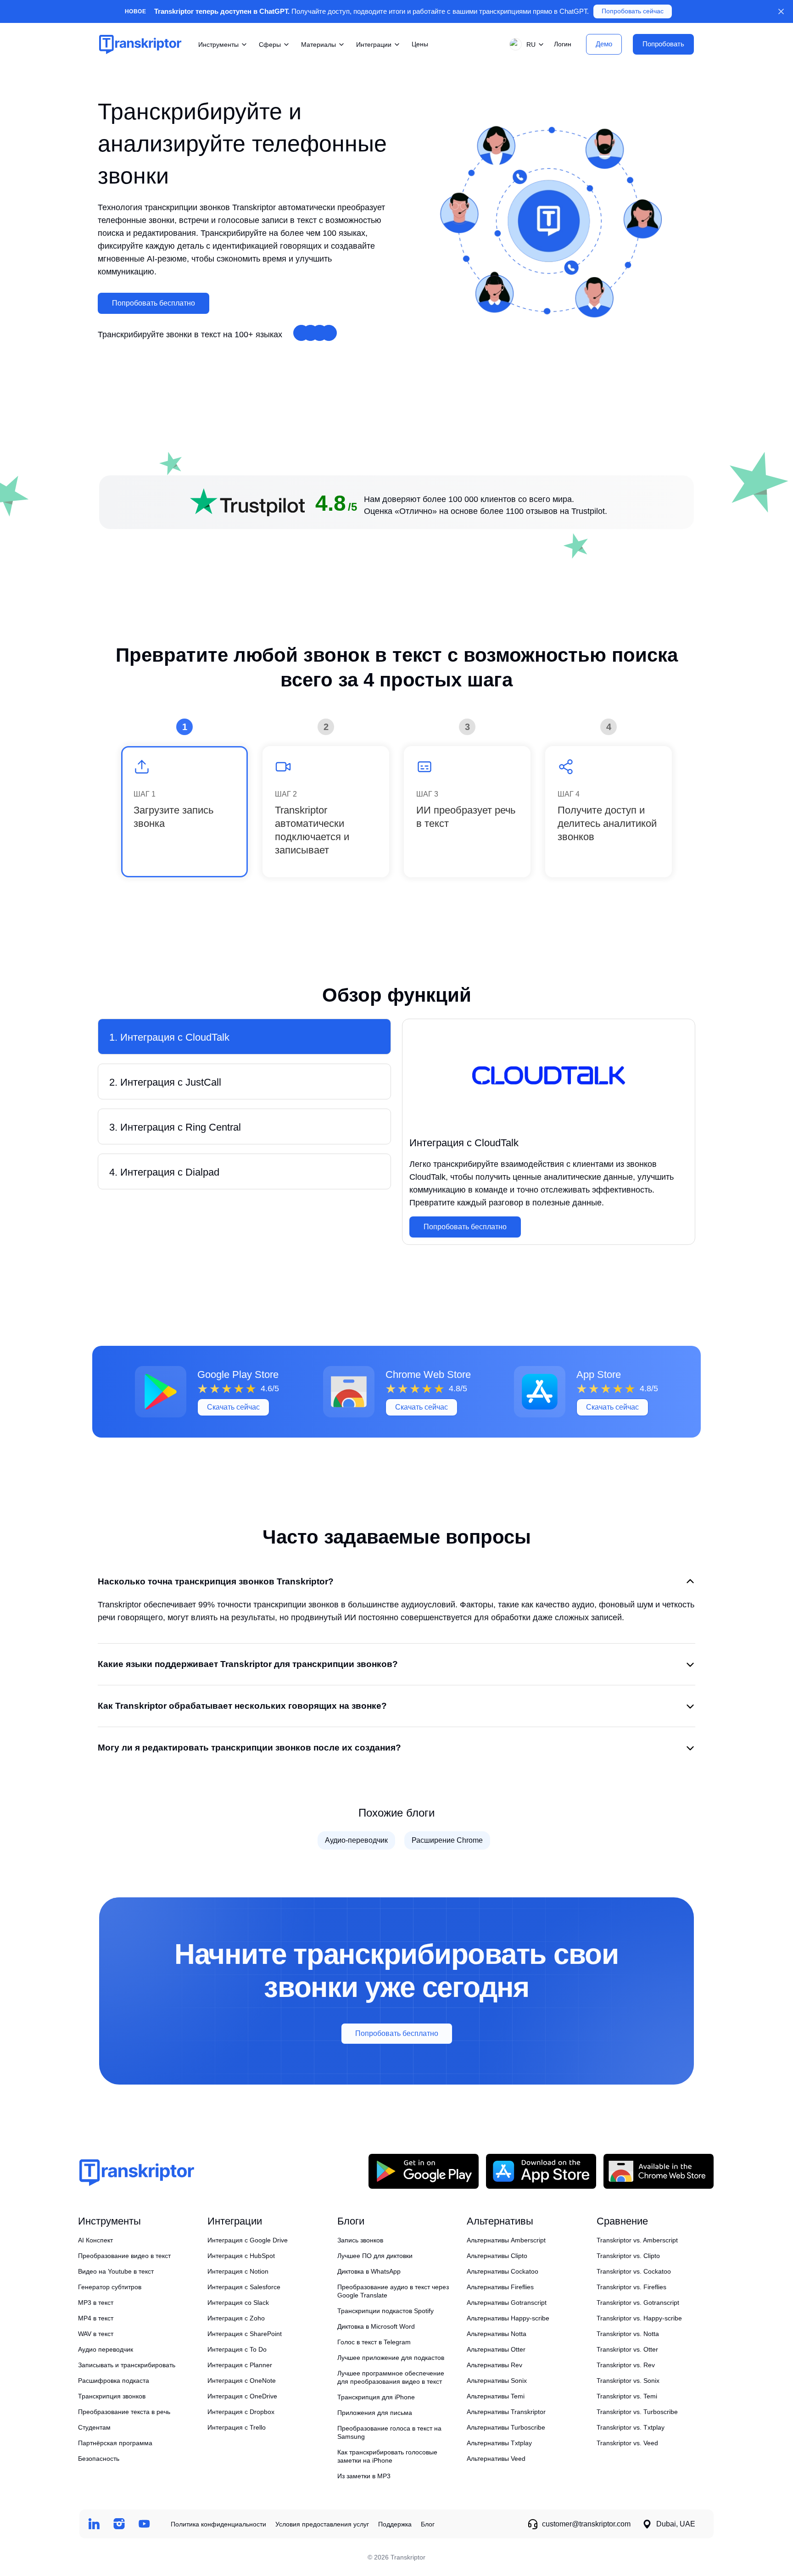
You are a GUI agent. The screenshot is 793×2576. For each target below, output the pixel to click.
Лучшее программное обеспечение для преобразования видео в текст (391, 2377)
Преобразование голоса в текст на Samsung (389, 2432)
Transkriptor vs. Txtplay (631, 2427)
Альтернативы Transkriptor (506, 2412)
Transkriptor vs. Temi (627, 2396)
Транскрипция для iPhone (376, 2397)
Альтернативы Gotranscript (507, 2303)
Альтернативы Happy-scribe (508, 2318)
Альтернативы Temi (496, 2396)
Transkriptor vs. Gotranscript (638, 2303)
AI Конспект (95, 2240)
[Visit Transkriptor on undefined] (94, 2524)
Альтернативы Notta (497, 2334)
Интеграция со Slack (238, 2303)
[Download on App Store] (541, 2171)
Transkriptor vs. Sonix (628, 2381)
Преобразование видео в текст (124, 2256)
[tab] (244, 1037)
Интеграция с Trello (237, 2427)
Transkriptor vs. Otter (627, 2349)
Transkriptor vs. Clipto (628, 2256)
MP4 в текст (96, 2318)
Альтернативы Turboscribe (506, 2427)
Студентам (94, 2427)
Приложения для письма (375, 2413)
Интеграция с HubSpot (241, 2256)
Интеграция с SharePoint (245, 2334)
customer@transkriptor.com (586, 2524)
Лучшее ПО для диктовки (375, 2256)
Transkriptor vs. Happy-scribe (639, 2318)
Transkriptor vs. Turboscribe (637, 2412)
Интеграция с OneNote (242, 2381)
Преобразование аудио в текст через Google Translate (393, 2291)
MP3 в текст (96, 2303)
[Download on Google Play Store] (424, 2171)
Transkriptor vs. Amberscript (637, 2240)
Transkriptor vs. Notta (628, 2334)
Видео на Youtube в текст (116, 2271)
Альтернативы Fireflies (500, 2287)
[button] (525, 44)
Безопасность (99, 2459)
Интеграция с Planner (240, 2365)
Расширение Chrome (447, 1840)
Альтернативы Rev (494, 2365)
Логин (563, 44)
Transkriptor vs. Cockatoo (634, 2271)
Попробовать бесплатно (154, 303)
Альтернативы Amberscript (506, 2240)
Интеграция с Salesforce (244, 2287)
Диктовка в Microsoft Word (376, 2326)
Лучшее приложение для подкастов (391, 2358)
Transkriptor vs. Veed (627, 2443)
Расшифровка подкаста (114, 2381)
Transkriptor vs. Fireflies (631, 2287)
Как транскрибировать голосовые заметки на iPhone (387, 2456)
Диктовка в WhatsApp (369, 2271)
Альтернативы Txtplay (499, 2443)
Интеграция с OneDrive (242, 2396)
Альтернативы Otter (496, 2349)
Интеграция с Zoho (236, 2318)
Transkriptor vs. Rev (626, 2365)
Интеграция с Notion (238, 2271)
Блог (428, 2524)
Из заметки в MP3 (364, 2476)
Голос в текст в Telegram (374, 2342)
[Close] (781, 11)
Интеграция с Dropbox (241, 2412)
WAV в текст (96, 2334)
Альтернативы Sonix (497, 2381)
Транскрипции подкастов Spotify (385, 2311)
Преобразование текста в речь (124, 2412)
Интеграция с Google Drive (248, 2240)
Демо (604, 44)
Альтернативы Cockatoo (503, 2271)
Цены (420, 44)
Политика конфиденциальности (218, 2524)
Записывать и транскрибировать (127, 2365)
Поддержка (395, 2524)
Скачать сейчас (233, 1407)
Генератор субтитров (110, 2287)
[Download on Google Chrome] (659, 2171)
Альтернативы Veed (496, 2459)
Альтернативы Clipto (497, 2256)
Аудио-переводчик (356, 1840)
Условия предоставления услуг (322, 2524)
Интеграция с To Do (237, 2349)
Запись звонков (360, 2240)
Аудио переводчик (106, 2349)
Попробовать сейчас (633, 11)
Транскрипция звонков (112, 2396)
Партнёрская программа (115, 2443)
